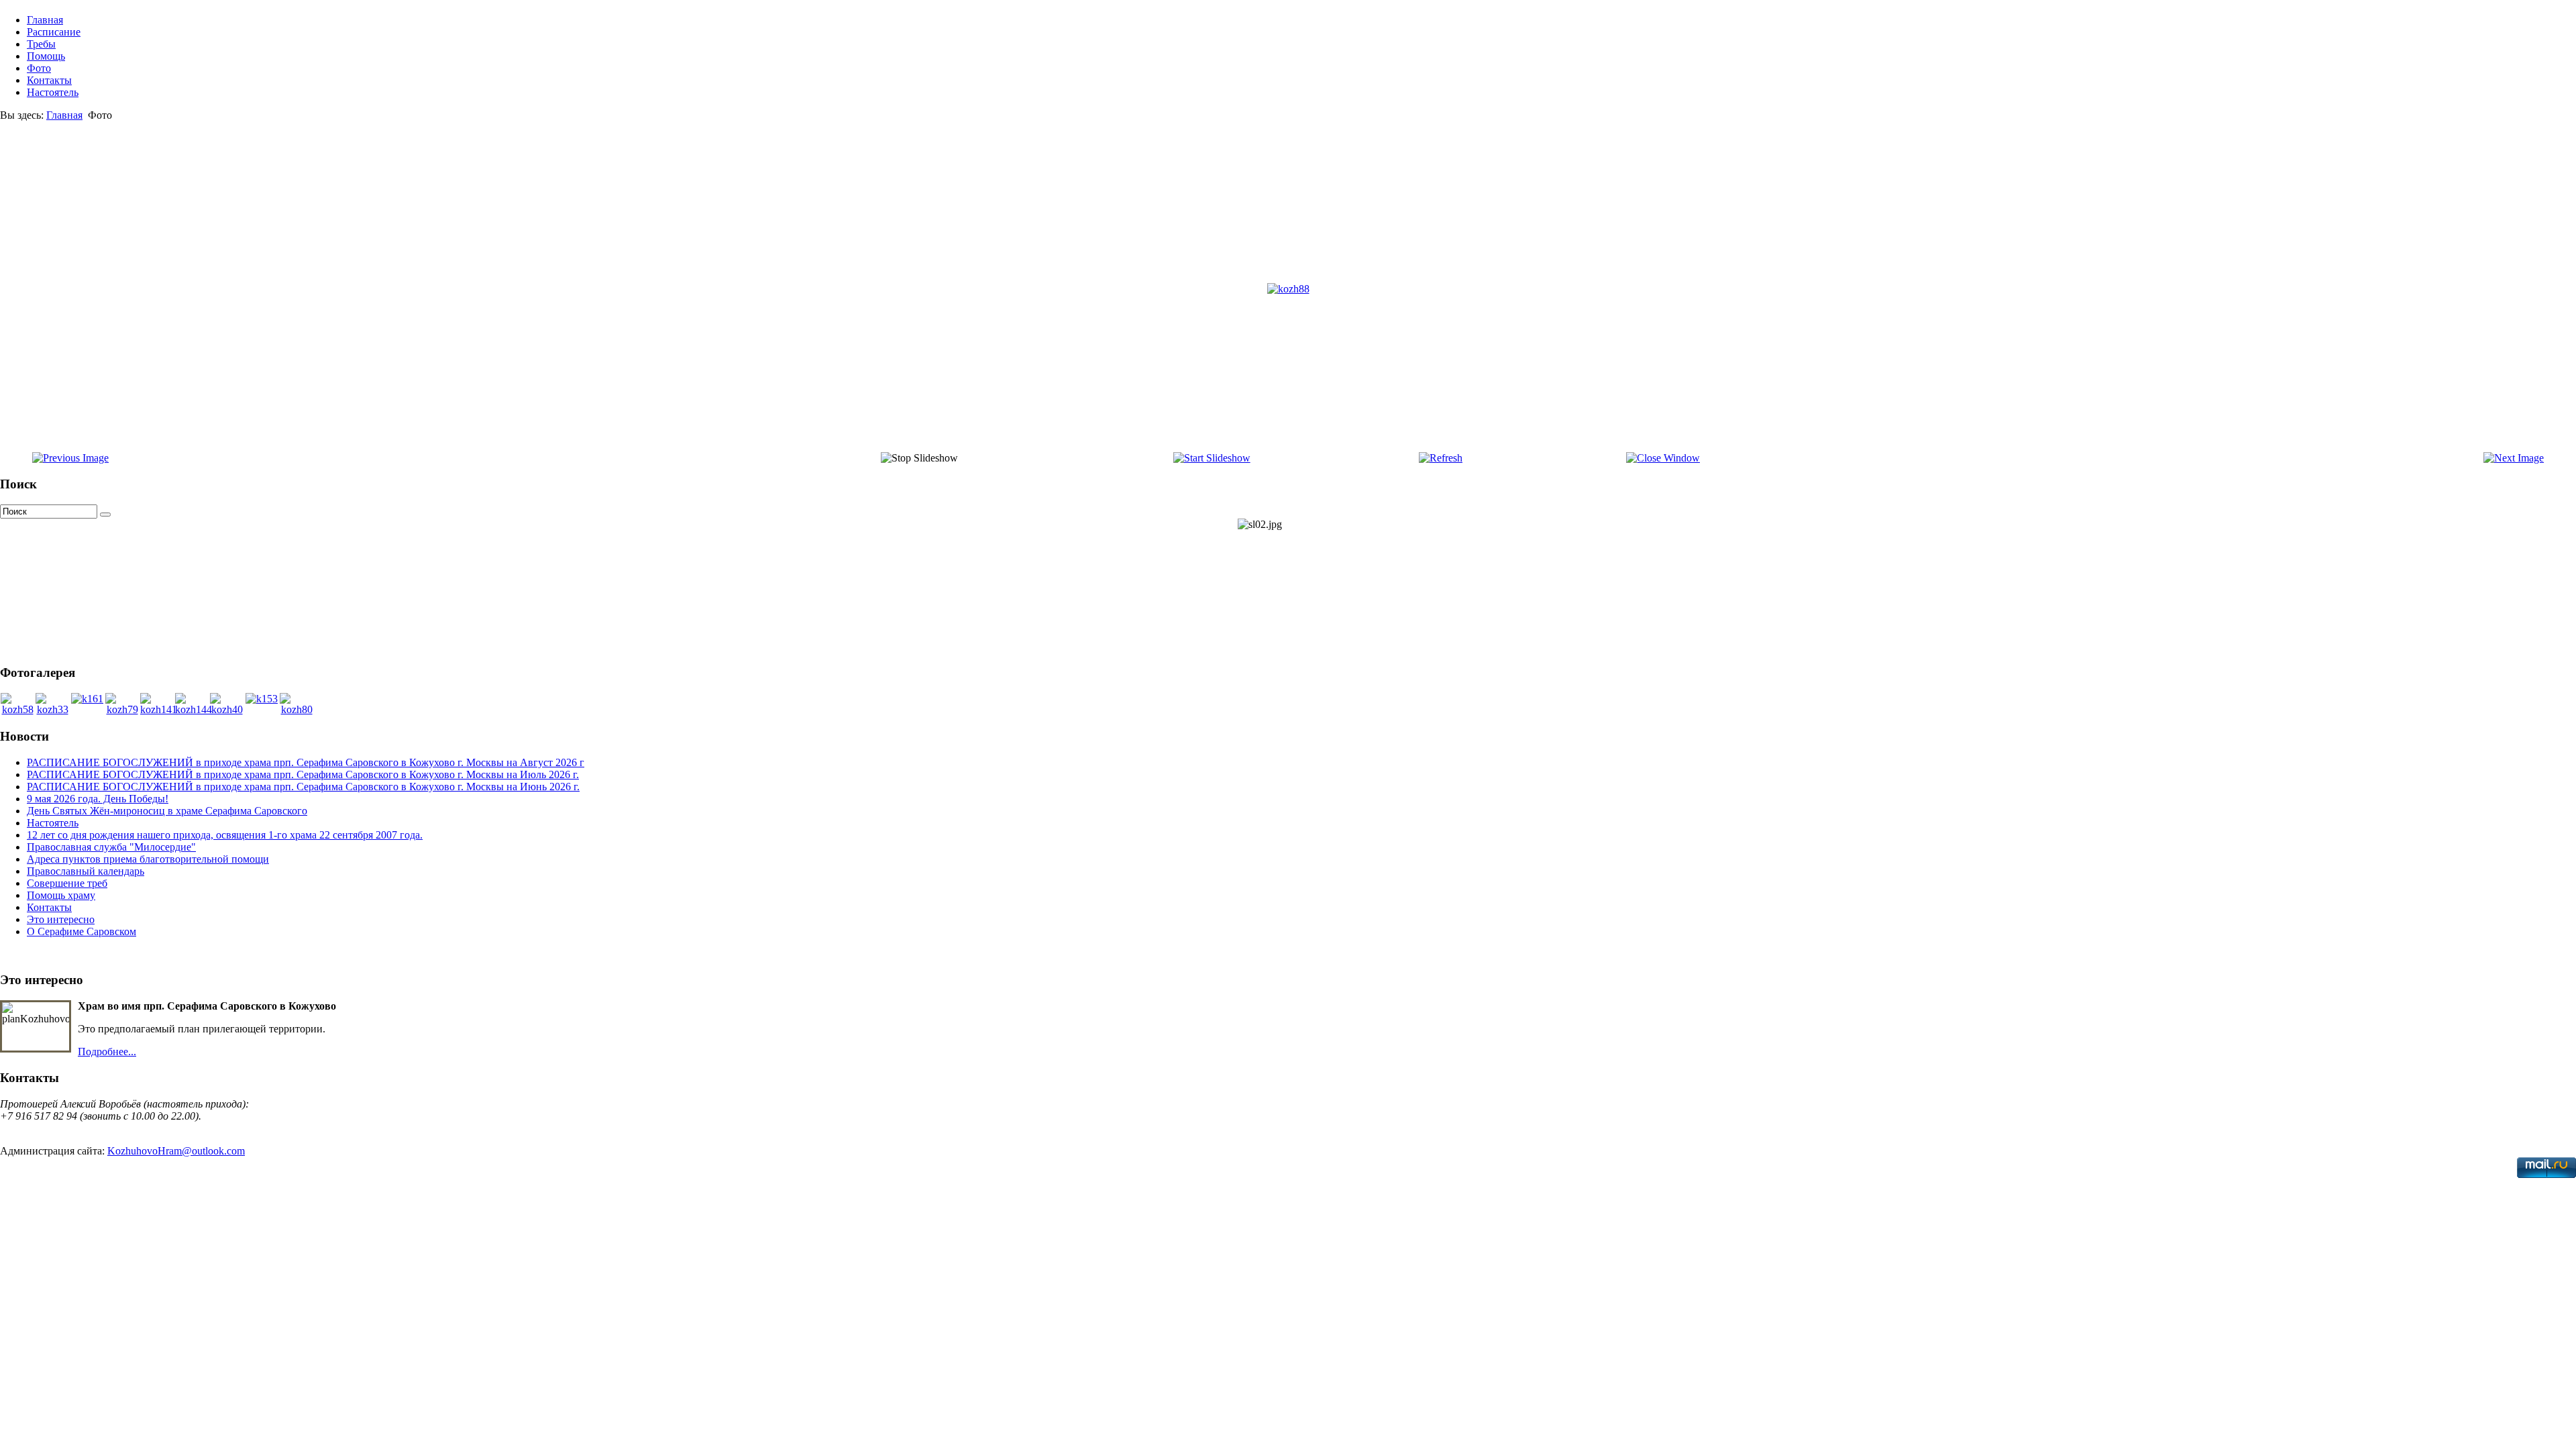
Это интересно (61, 919)
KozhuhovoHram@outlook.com (176, 1151)
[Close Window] (1663, 458)
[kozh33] (52, 709)
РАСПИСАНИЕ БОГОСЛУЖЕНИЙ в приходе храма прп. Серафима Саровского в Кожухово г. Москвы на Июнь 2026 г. (303, 787)
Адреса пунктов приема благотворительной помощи (148, 859)
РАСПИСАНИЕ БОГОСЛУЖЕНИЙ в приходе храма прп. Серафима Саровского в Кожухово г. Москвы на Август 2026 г (306, 762)
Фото (39, 68)
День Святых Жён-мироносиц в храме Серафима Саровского (167, 811)
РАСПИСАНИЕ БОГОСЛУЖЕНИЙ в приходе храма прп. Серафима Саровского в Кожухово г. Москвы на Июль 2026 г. (303, 774)
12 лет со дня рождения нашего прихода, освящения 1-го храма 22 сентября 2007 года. (225, 835)
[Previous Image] (70, 458)
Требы (41, 44)
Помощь (46, 56)
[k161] (87, 699)
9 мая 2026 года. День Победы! (98, 799)
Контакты (49, 80)
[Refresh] (1441, 458)
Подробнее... (107, 1052)
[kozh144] (194, 709)
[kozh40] (227, 709)
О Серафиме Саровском (82, 931)
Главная (45, 20)
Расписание (54, 32)
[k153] (262, 699)
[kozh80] (297, 709)
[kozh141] (159, 709)
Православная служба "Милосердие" (111, 847)
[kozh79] (122, 709)
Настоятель (53, 92)
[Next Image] (2514, 458)
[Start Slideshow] (1212, 458)
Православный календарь (86, 871)
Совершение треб (67, 883)
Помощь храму (61, 895)
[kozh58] (17, 709)
